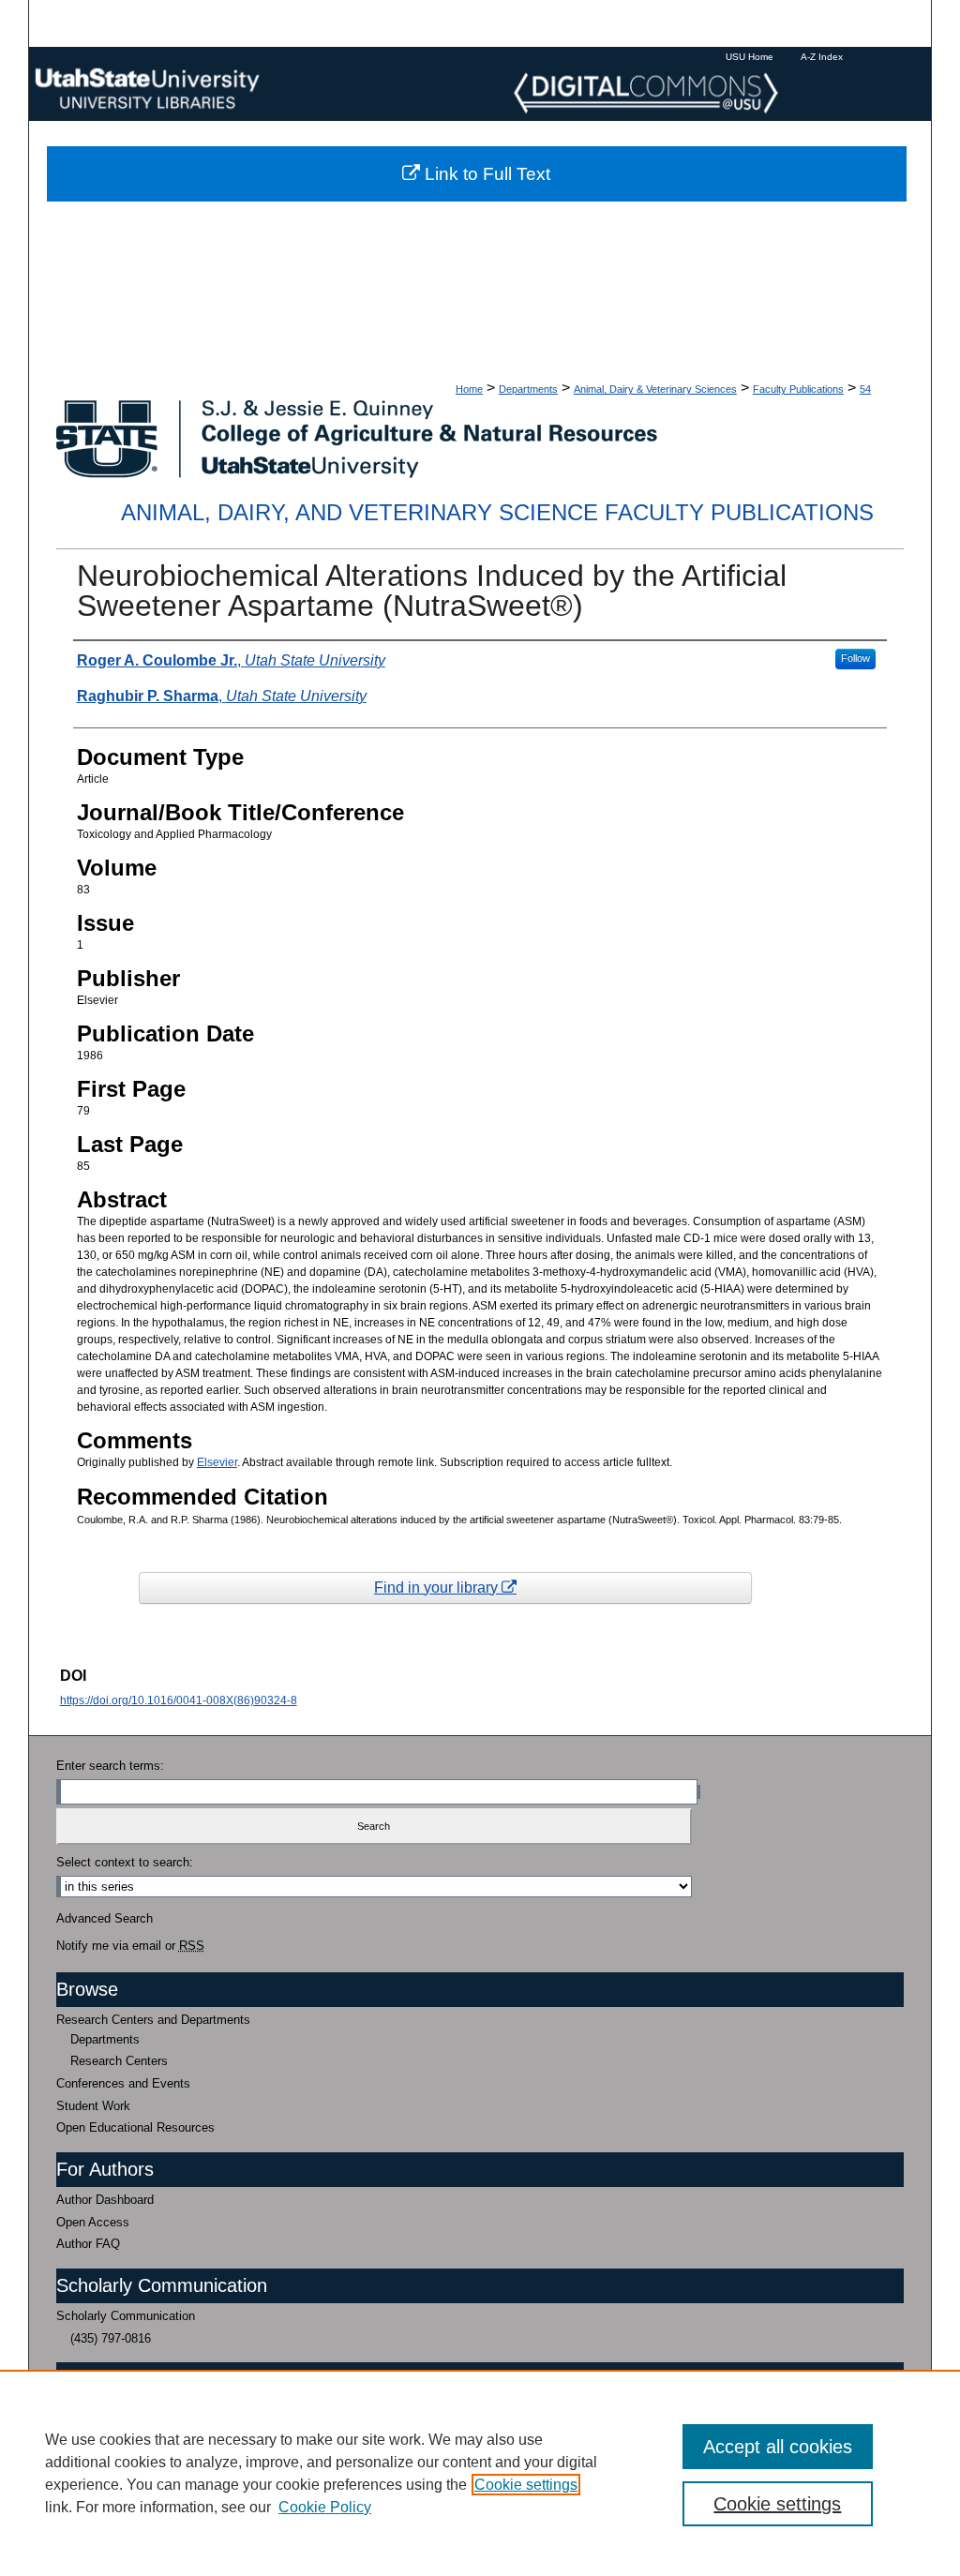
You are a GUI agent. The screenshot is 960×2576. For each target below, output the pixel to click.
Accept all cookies (778, 2447)
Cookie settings (526, 2485)
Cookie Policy (325, 2507)
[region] (480, 2473)
